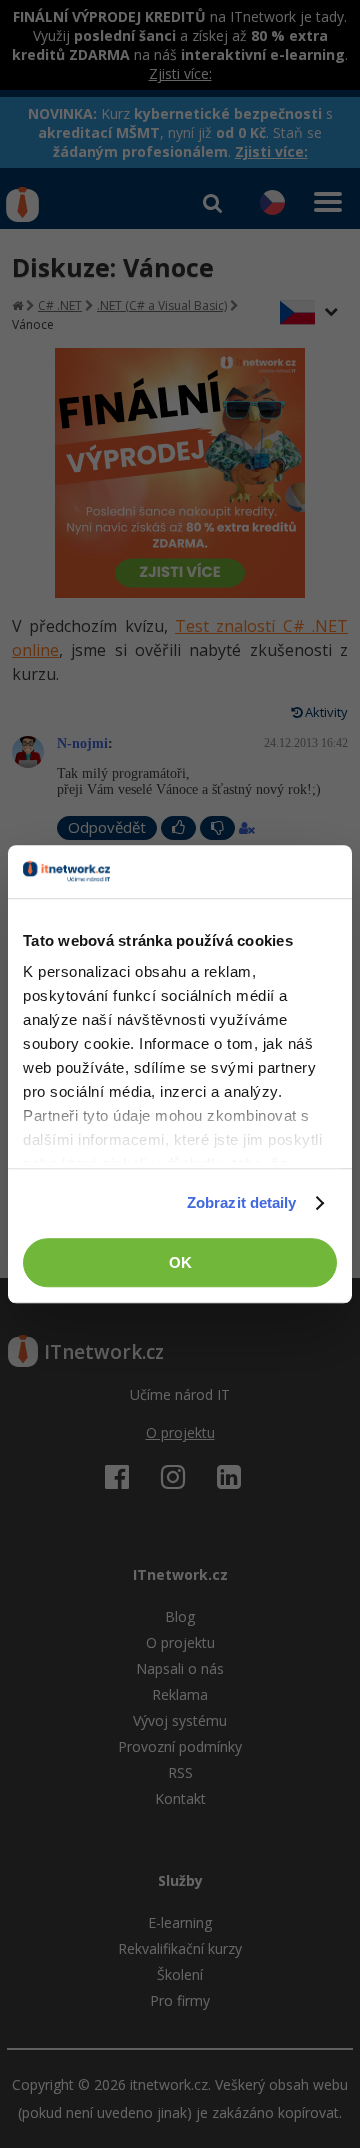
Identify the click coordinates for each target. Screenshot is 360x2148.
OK (180, 1262)
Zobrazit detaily (242, 1202)
